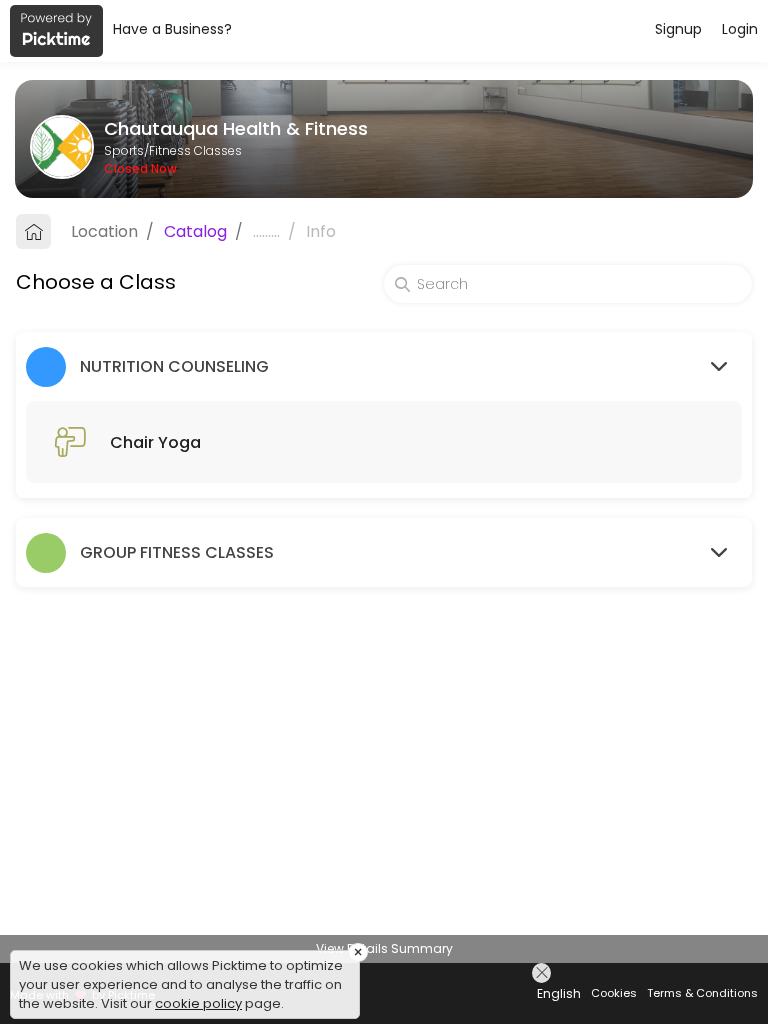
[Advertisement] (384, 999)
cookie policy (198, 1003)
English (559, 993)
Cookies (614, 993)
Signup (678, 29)
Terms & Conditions (702, 993)
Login (740, 29)
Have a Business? (172, 29)
